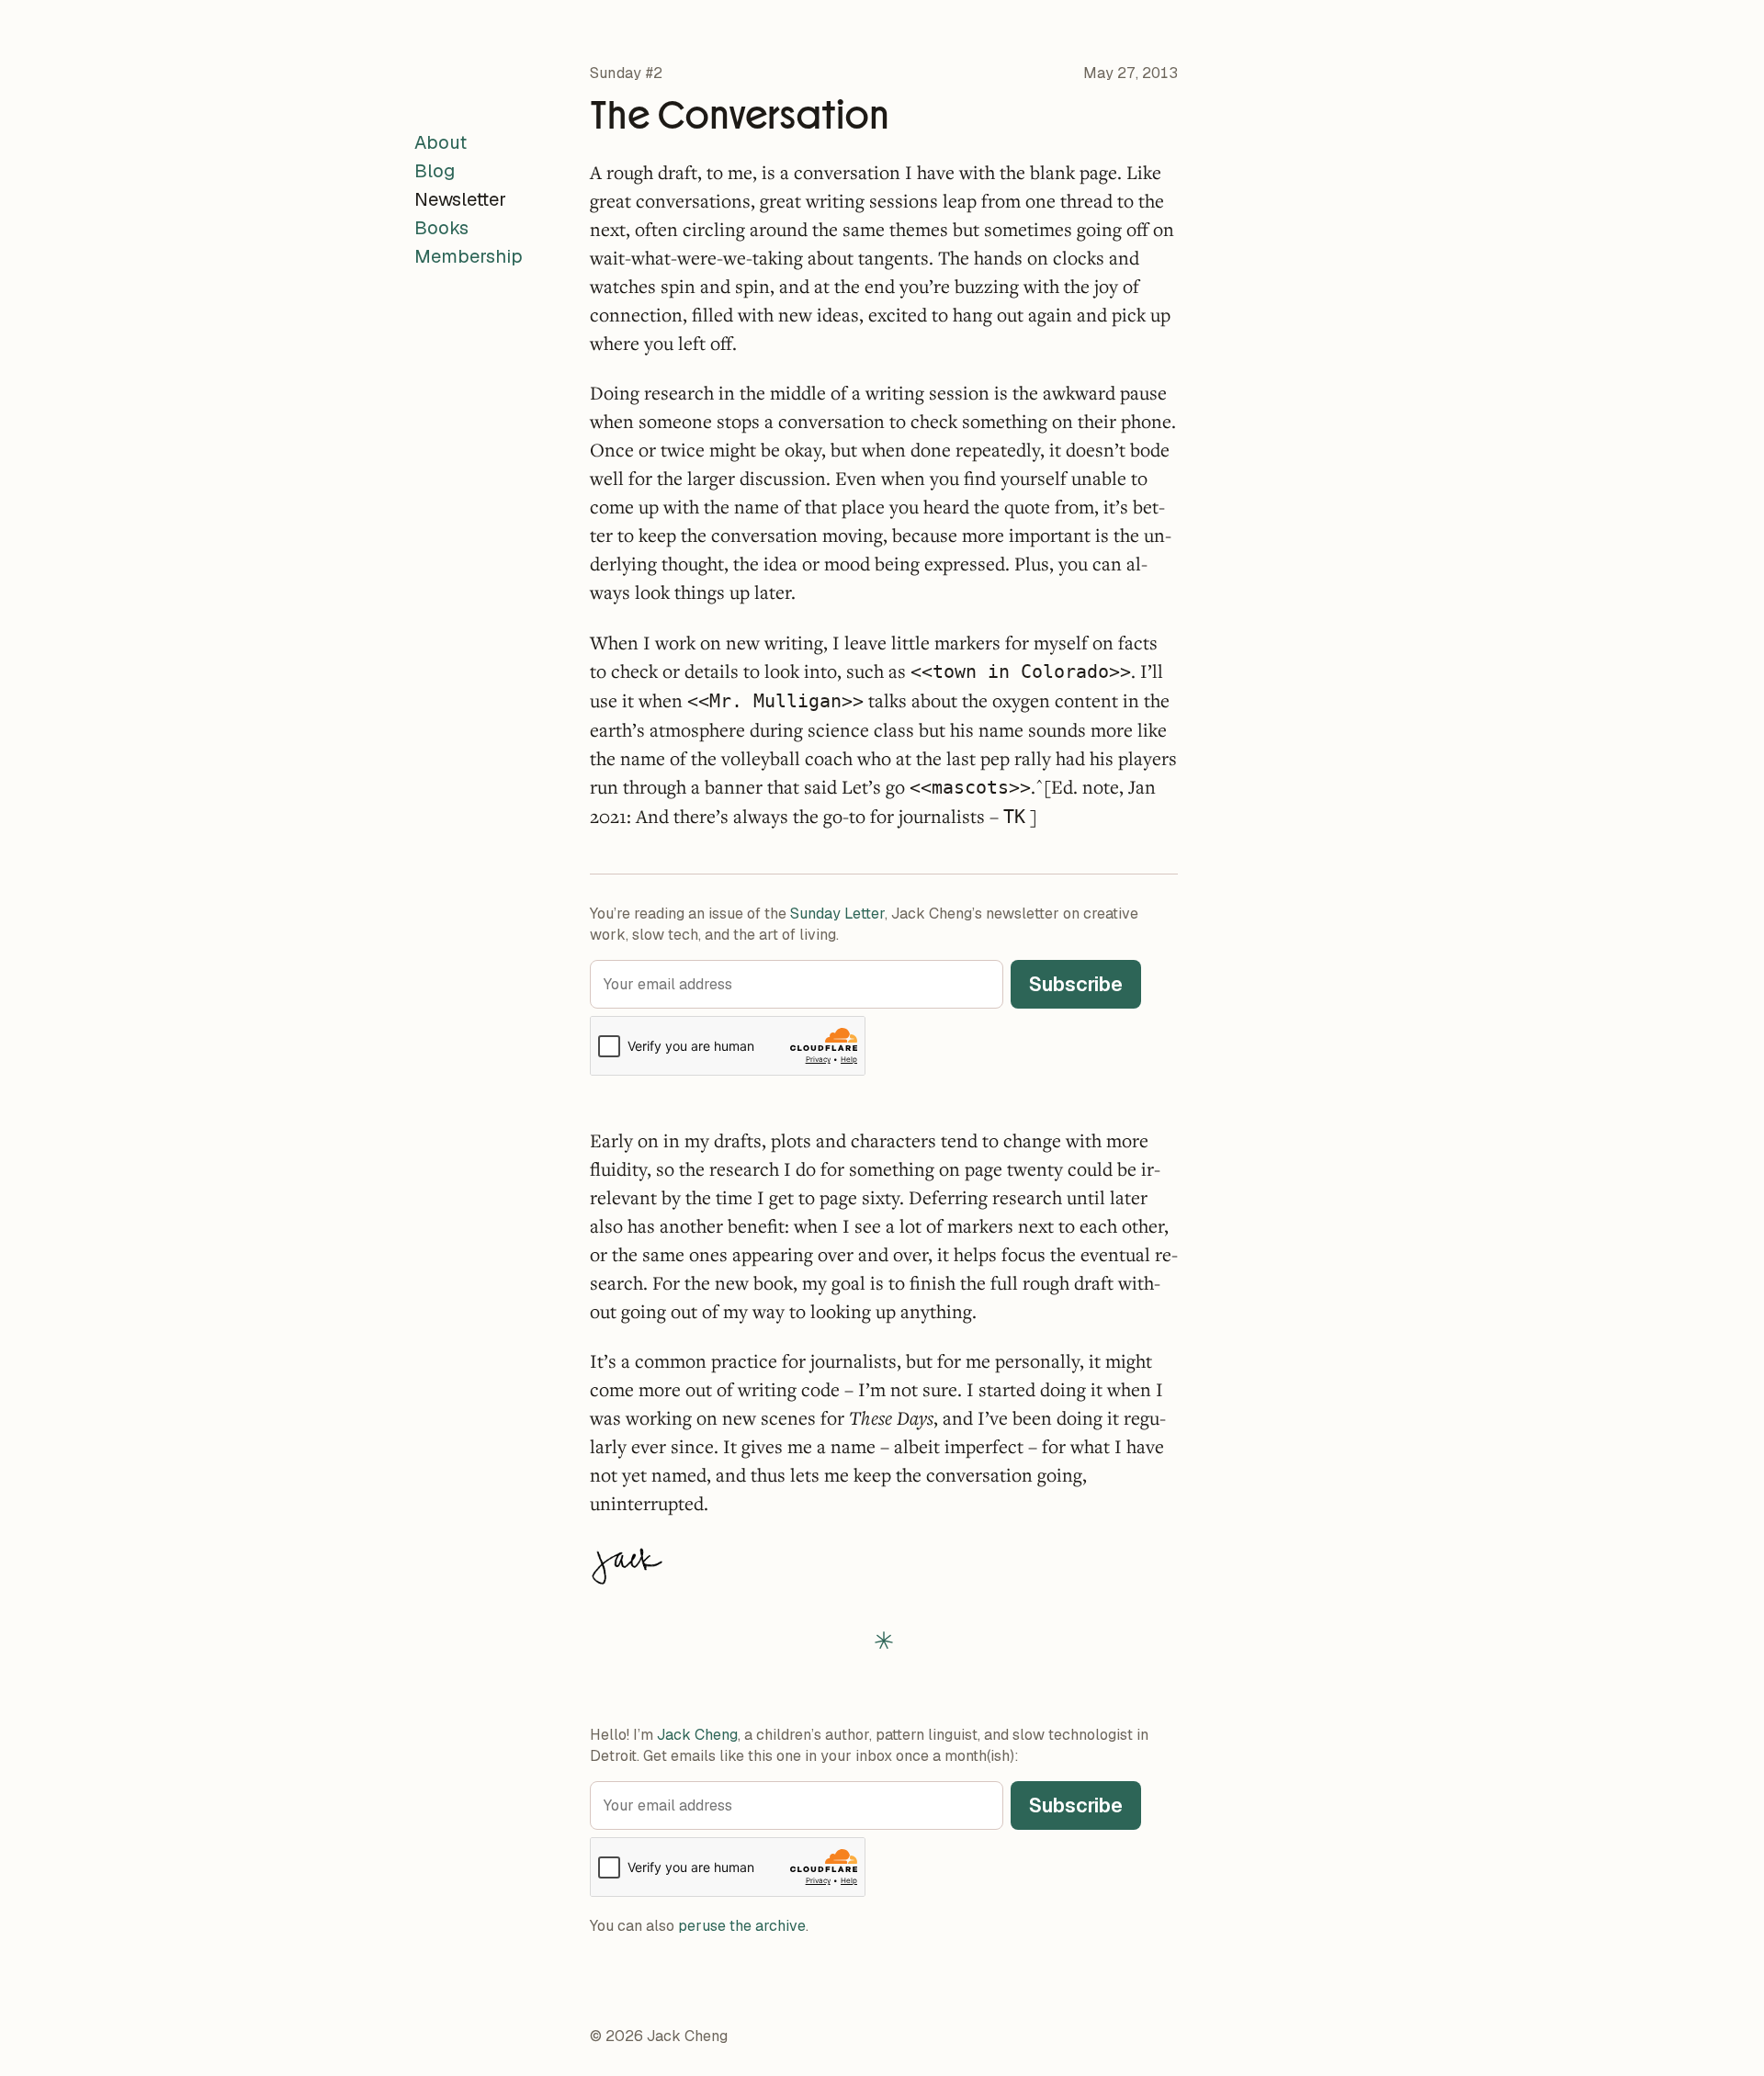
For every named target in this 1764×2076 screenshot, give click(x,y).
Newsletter (460, 199)
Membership (469, 256)
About (441, 142)
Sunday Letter (837, 914)
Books (441, 228)
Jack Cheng (697, 1735)
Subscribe (1076, 984)
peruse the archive (742, 1926)
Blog (435, 171)
